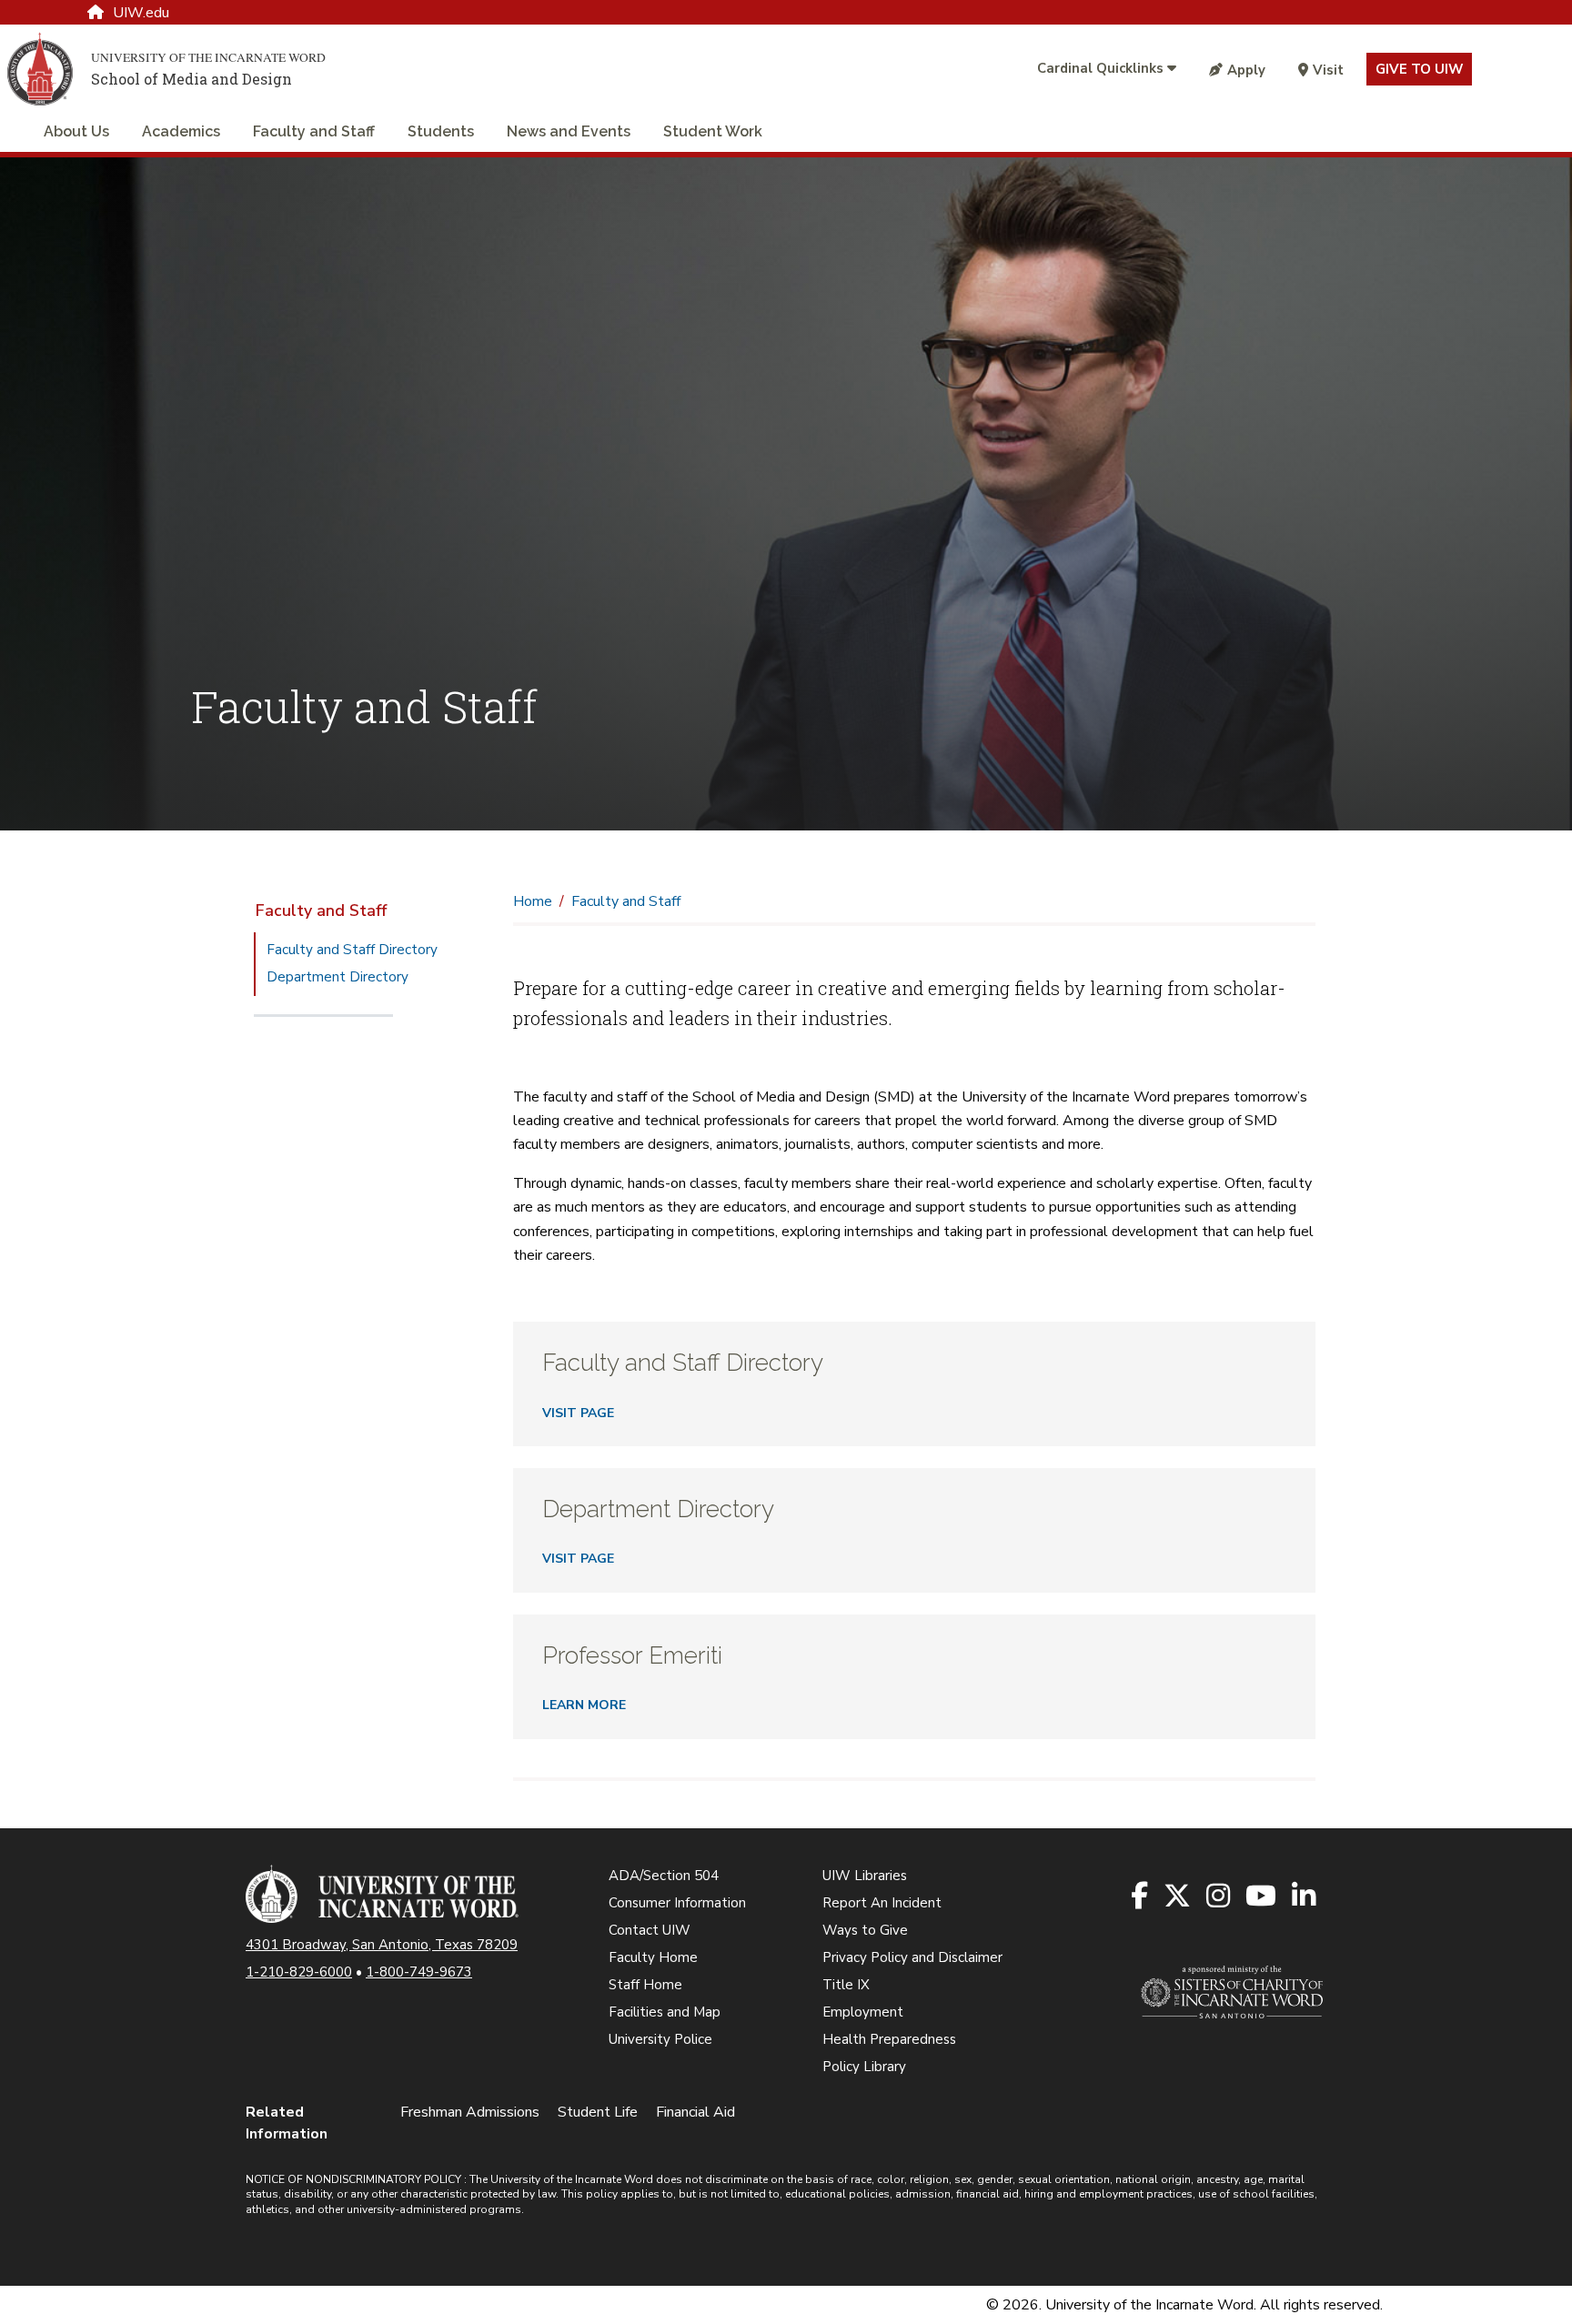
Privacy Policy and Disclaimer (912, 1957)
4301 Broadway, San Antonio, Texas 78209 (382, 1945)
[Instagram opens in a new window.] (1219, 1897)
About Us (76, 131)
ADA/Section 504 (664, 1876)
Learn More (584, 1705)
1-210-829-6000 (299, 1972)
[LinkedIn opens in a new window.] (1305, 1897)
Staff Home (645, 1985)
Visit (1328, 70)
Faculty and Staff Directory (352, 950)
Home (533, 901)
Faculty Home (653, 1957)
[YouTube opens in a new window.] (1262, 1897)
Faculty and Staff (314, 131)
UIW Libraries (865, 1876)
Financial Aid (695, 2112)
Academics (181, 131)
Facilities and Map (665, 2012)
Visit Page (578, 1413)
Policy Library (864, 2067)
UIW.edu (141, 13)
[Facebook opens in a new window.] (1141, 1897)
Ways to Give (865, 1930)
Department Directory (338, 977)
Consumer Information (677, 1903)
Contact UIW (650, 1930)
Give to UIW (1419, 69)
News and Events (569, 131)
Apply (1246, 70)
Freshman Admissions (470, 2112)
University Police (660, 2039)
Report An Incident (882, 1903)
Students (441, 131)
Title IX (846, 1985)
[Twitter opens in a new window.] (1179, 1897)
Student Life (598, 2112)
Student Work (713, 131)
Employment (863, 2012)
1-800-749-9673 (419, 1972)
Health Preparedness (889, 2039)
